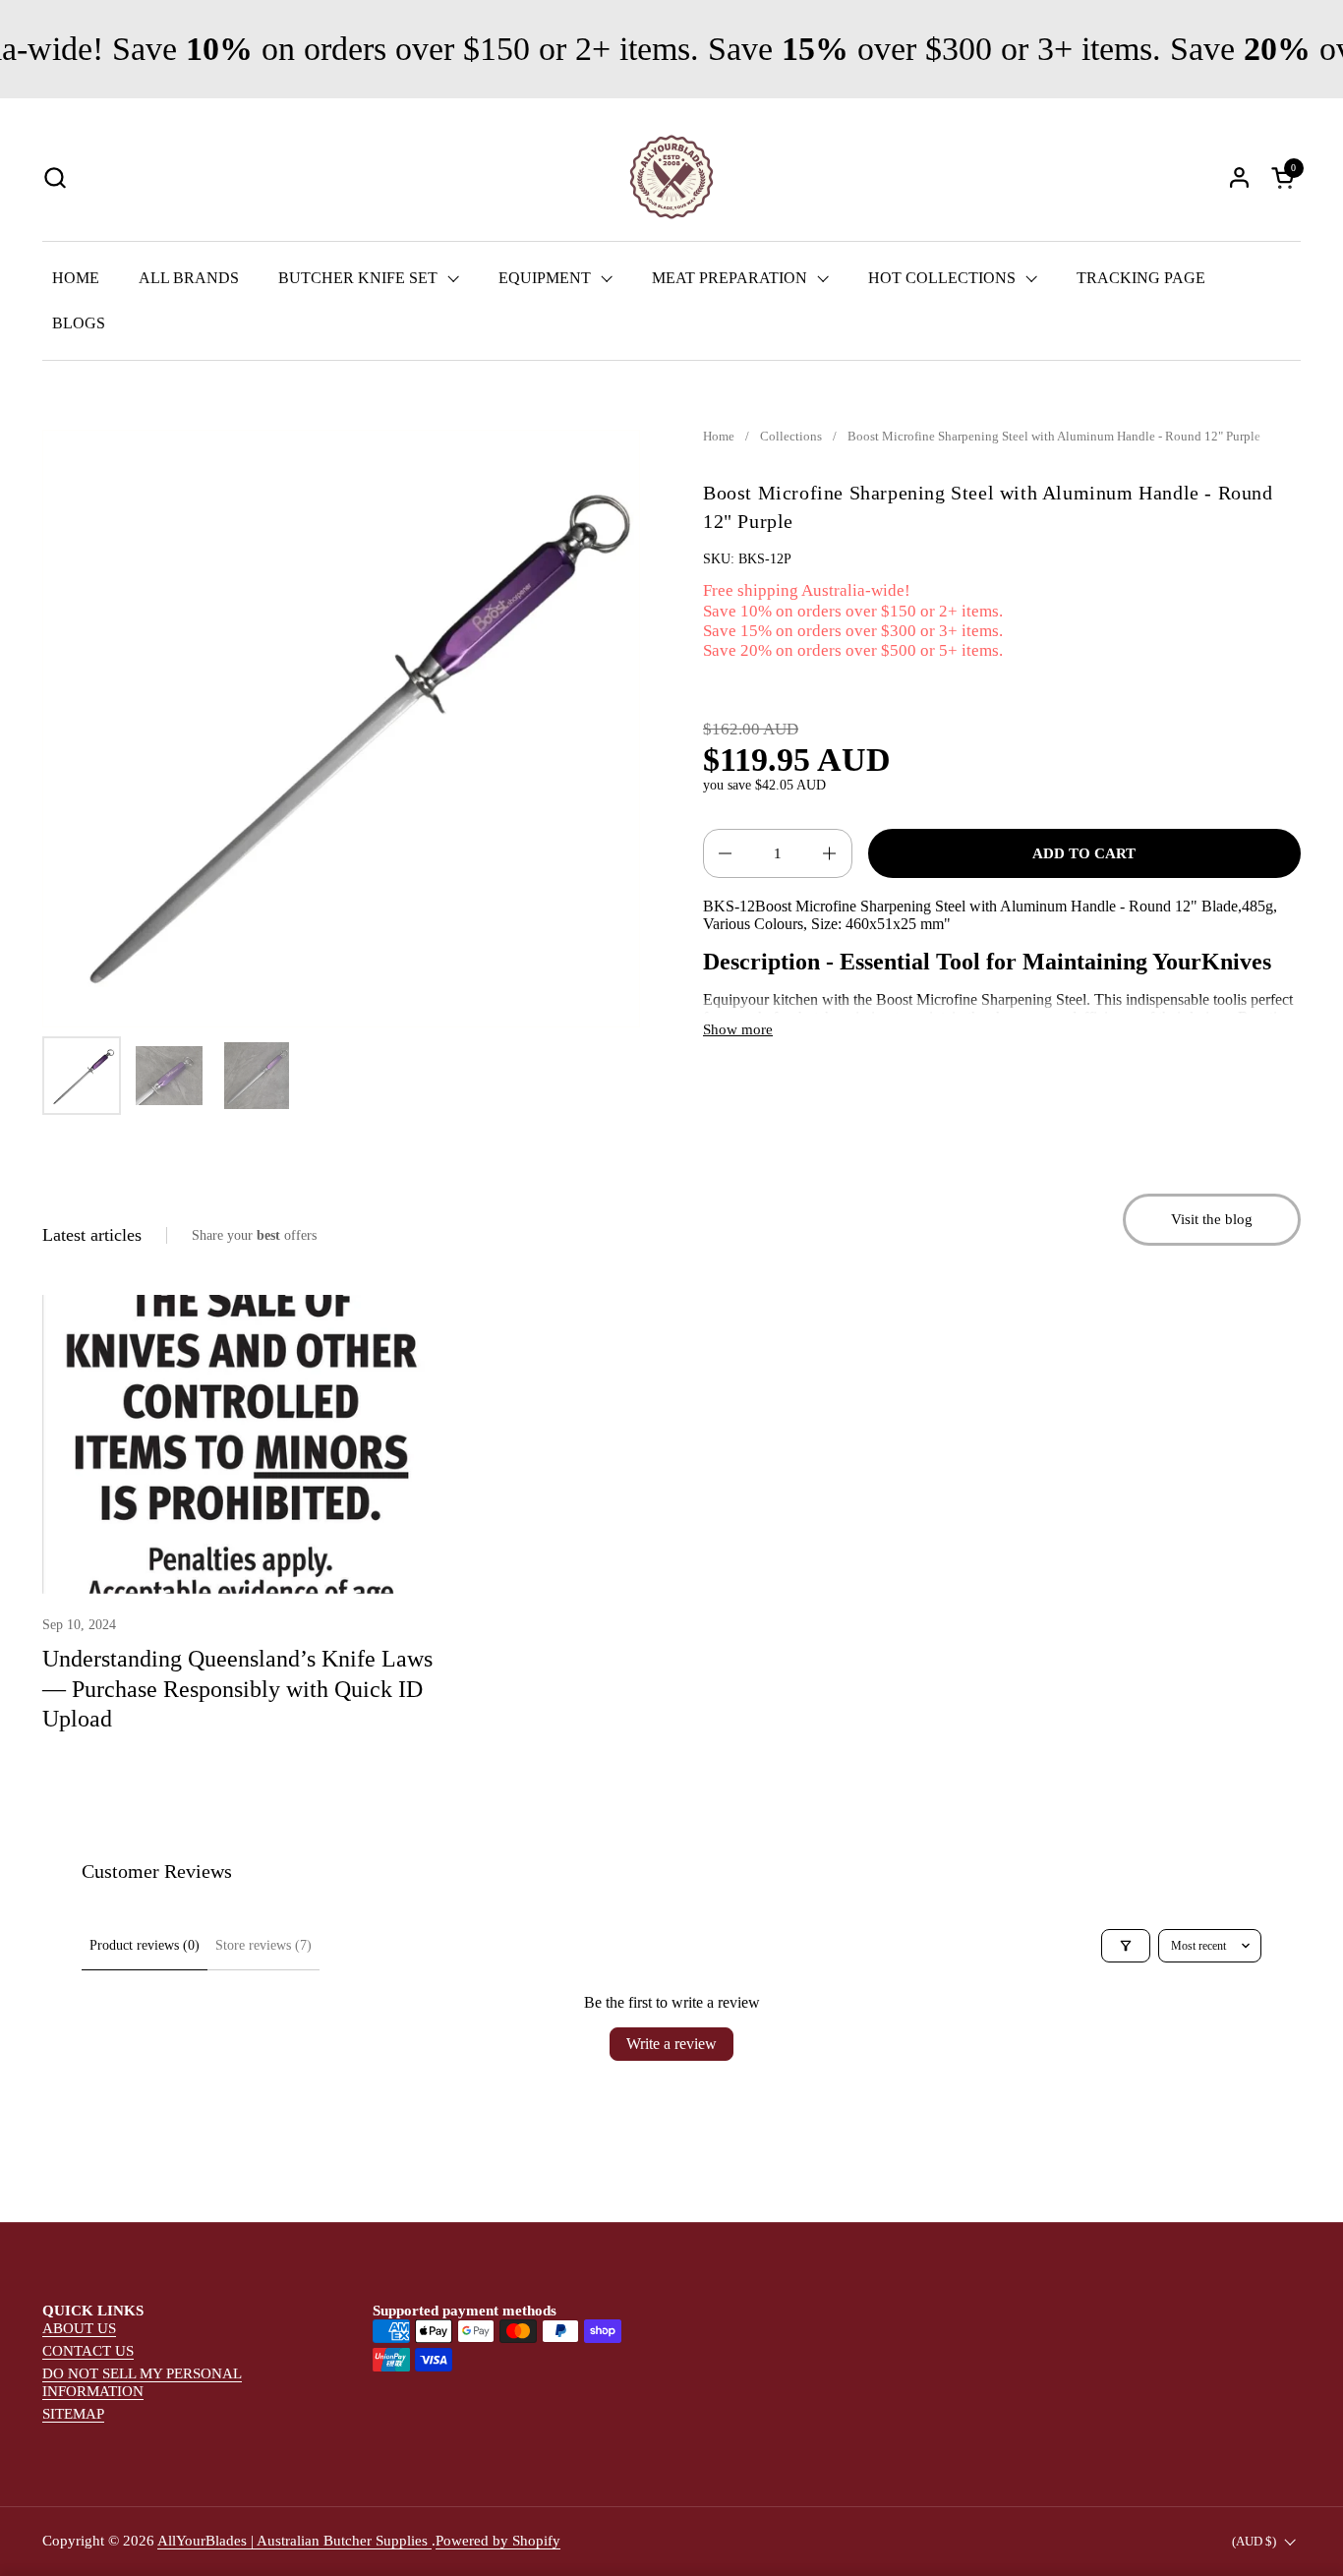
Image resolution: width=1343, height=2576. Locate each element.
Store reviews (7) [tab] (263, 1945)
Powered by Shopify (498, 2541)
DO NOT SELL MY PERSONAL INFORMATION (142, 2382)
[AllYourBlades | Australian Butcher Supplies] (671, 177)
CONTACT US (88, 2351)
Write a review (671, 2044)
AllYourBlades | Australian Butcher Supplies (294, 2541)
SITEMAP (73, 2414)
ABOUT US (79, 2328)
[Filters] (1126, 1946)
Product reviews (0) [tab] (145, 1945)
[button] (55, 177)
